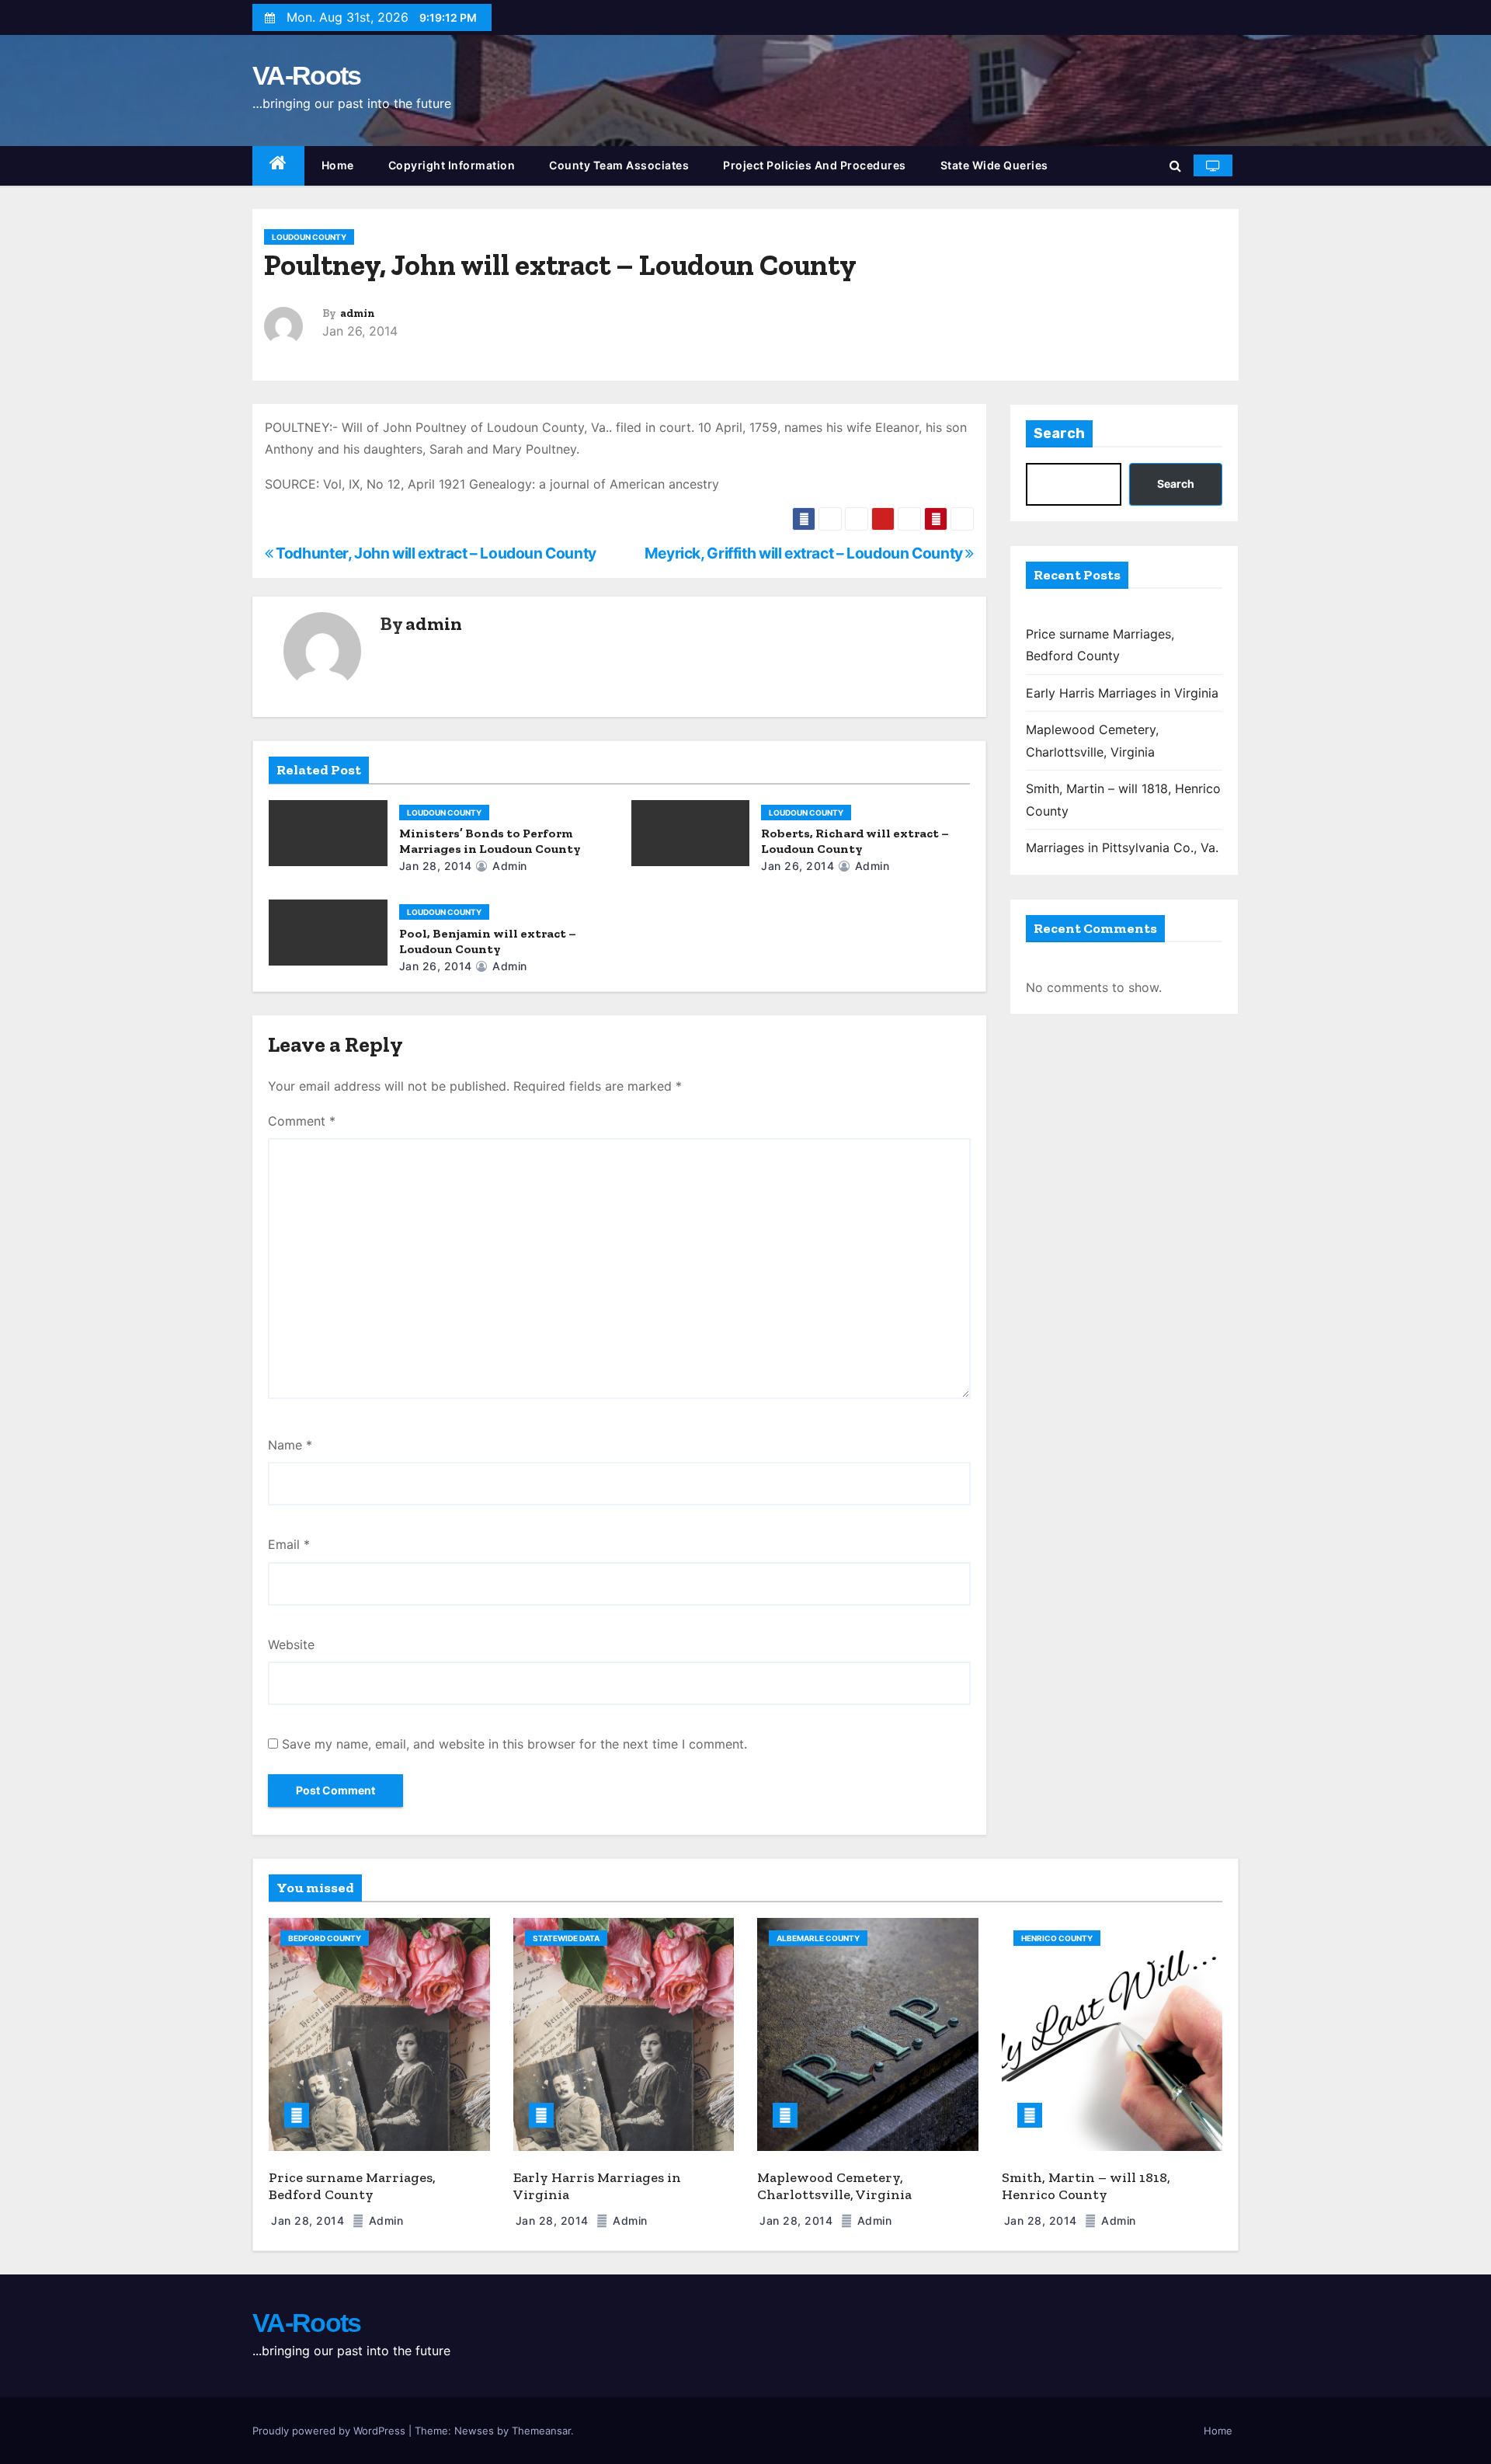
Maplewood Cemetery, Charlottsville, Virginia (834, 2186)
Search (1059, 433)
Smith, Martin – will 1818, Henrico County (1086, 2186)
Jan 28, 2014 (436, 866)
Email (289, 1544)
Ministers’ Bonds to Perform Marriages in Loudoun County (490, 841)
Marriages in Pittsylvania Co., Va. (1122, 847)
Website (291, 1644)
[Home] (278, 166)
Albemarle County (818, 1938)
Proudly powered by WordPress (330, 2431)
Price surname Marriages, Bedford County (352, 2186)
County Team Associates (619, 165)
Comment (302, 1121)
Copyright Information (452, 165)
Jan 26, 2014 (798, 866)
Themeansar (541, 2431)
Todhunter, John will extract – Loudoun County (435, 553)
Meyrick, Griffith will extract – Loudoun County (805, 553)
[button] (1175, 165)
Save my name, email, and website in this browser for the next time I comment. (514, 1744)
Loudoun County (309, 237)
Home (338, 165)
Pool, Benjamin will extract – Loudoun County (488, 941)
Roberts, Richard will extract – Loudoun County (855, 841)
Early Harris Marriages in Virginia (1122, 693)
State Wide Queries (994, 165)
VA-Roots (306, 75)
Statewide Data (566, 1938)
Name (290, 1445)
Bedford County (325, 1938)
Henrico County (1057, 1938)
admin (358, 313)
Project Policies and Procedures (815, 165)
